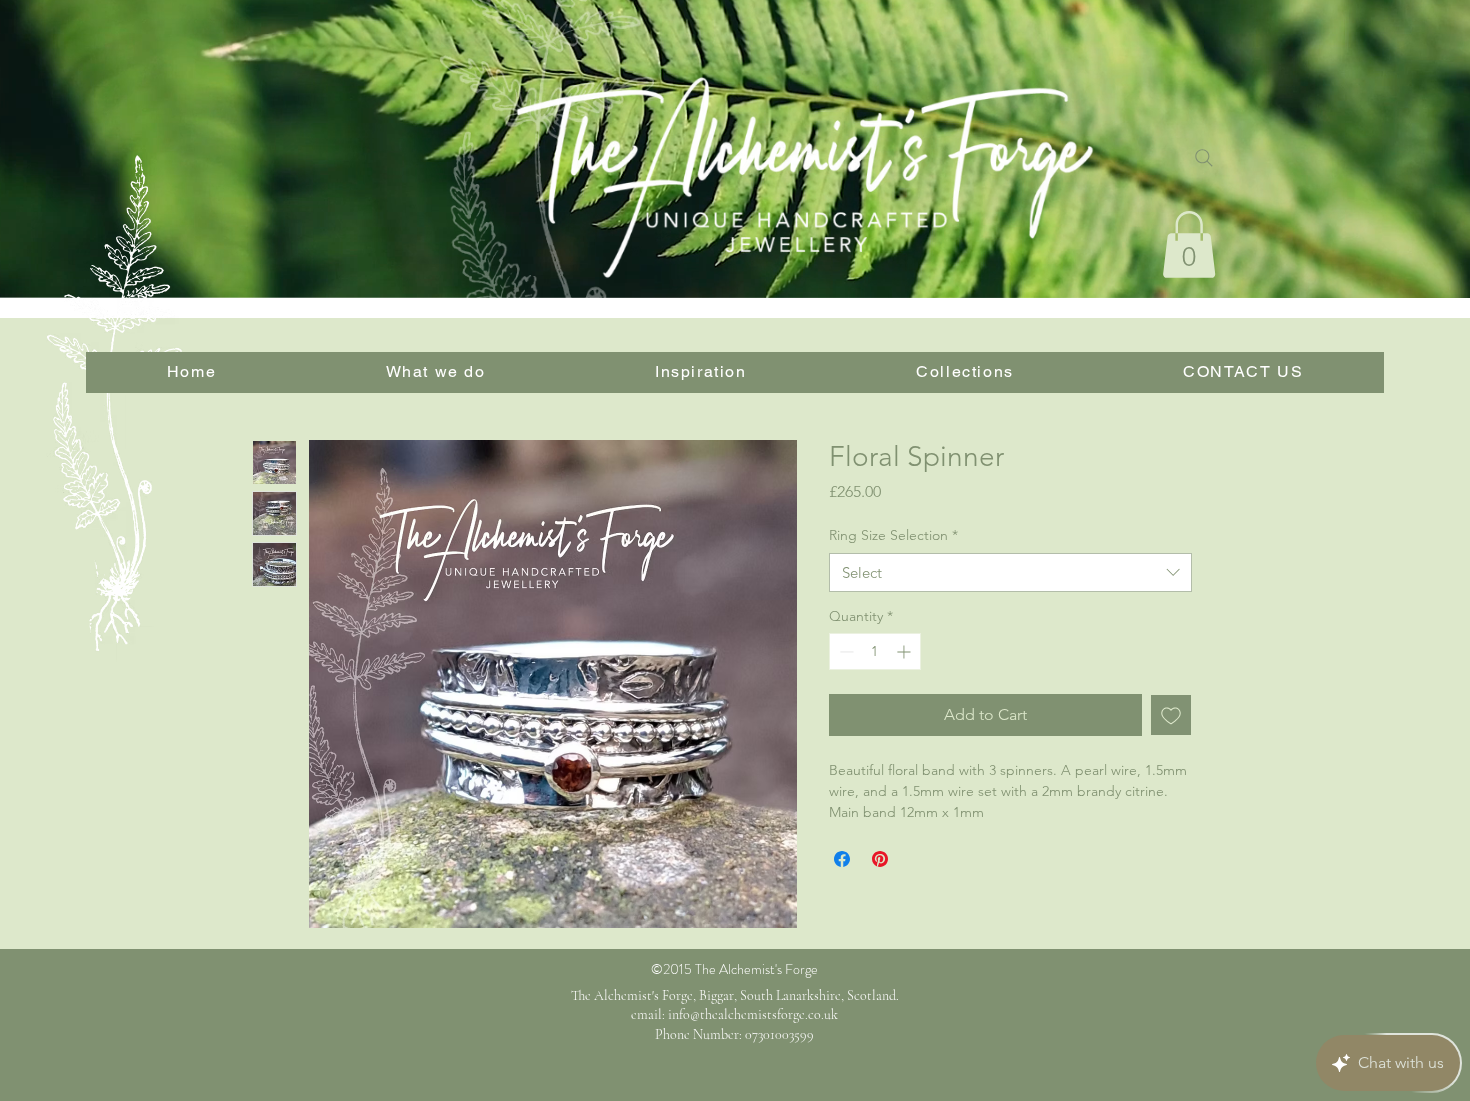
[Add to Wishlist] (1171, 715)
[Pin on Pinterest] (880, 859)
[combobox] (1010, 572)
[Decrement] (844, 651)
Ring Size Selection (893, 535)
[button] (1189, 244)
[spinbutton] (875, 651)
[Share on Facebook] (842, 859)
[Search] (1204, 158)
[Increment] (905, 651)
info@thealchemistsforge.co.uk (753, 1014)
